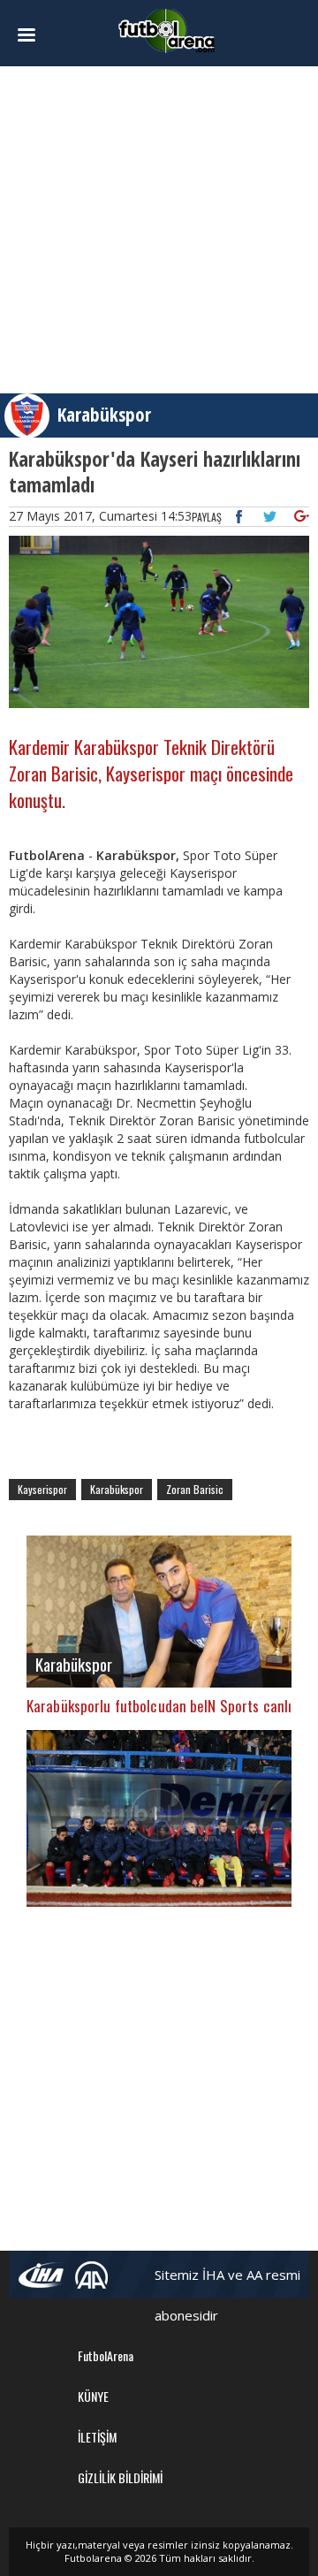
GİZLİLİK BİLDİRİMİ (120, 2477)
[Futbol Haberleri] (167, 30)
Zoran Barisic (195, 1489)
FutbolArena (106, 2355)
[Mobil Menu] (31, 35)
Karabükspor (104, 415)
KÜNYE (93, 2396)
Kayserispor (42, 1489)
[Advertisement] (159, 230)
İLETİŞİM (97, 2437)
